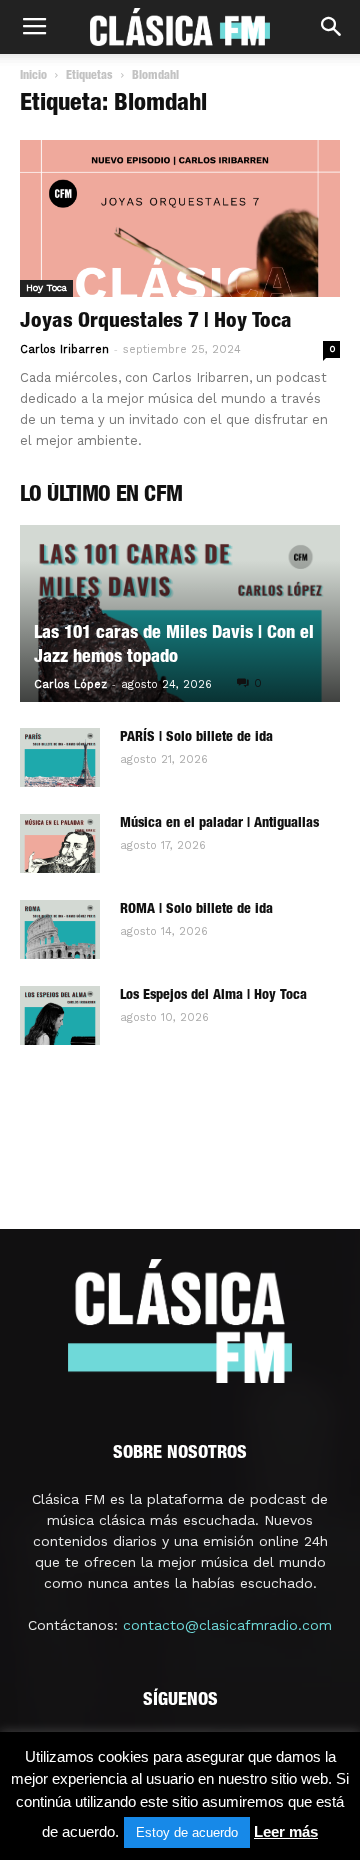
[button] (332, 27)
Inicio (33, 76)
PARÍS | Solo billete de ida (196, 738)
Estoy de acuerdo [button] (187, 1832)
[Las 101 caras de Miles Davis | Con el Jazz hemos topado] (180, 613)
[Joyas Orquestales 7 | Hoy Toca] (180, 218)
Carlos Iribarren (64, 349)
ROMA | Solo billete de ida (196, 910)
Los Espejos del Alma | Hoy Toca (213, 996)
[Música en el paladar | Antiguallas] (60, 844)
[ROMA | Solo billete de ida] (60, 930)
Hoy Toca (46, 287)
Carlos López (70, 684)
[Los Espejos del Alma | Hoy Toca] (60, 1016)
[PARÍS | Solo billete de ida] (60, 758)
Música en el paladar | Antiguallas (219, 824)
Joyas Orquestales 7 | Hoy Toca (156, 322)
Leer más (286, 1831)
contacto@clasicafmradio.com (227, 1625)
